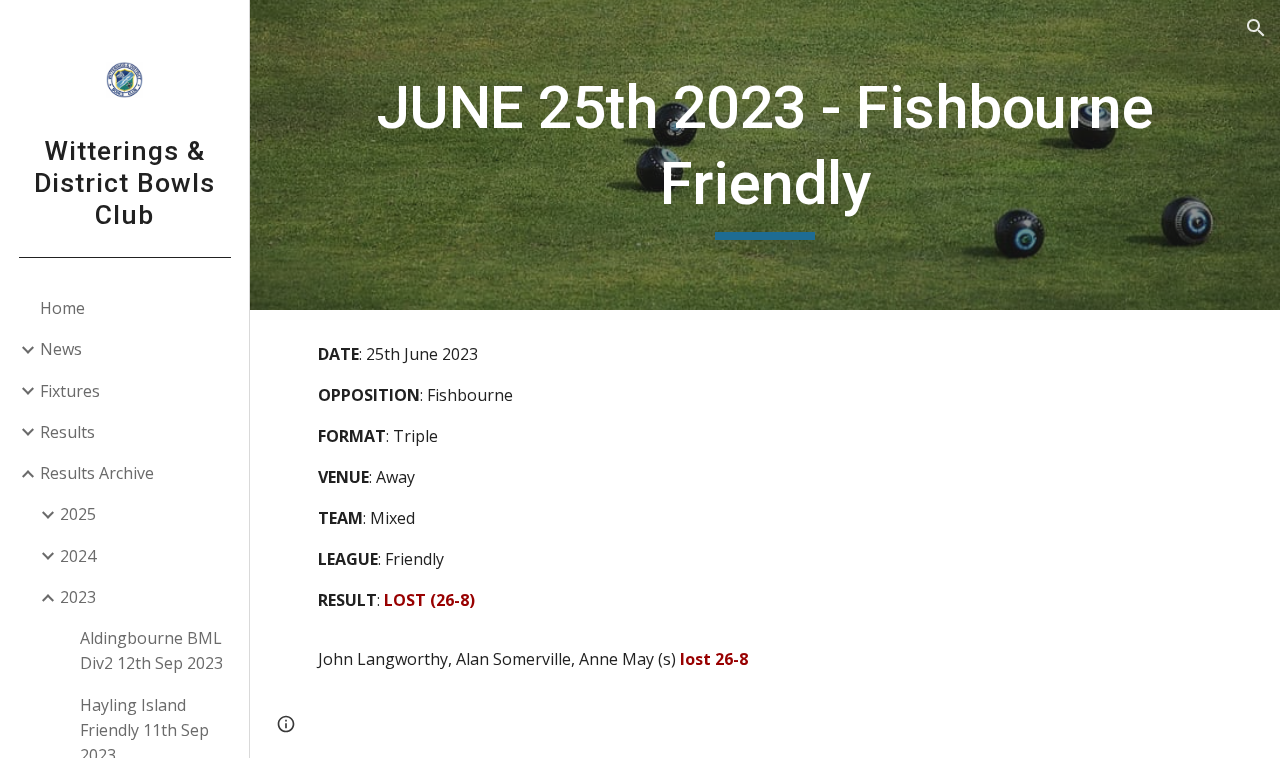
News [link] (61, 349)
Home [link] (62, 308)
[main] (765, 154)
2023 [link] (78, 597)
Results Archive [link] (97, 473)
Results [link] (67, 432)
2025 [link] (78, 514)
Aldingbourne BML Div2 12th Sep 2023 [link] (151, 650)
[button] (1256, 28)
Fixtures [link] (70, 391)
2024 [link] (78, 556)
